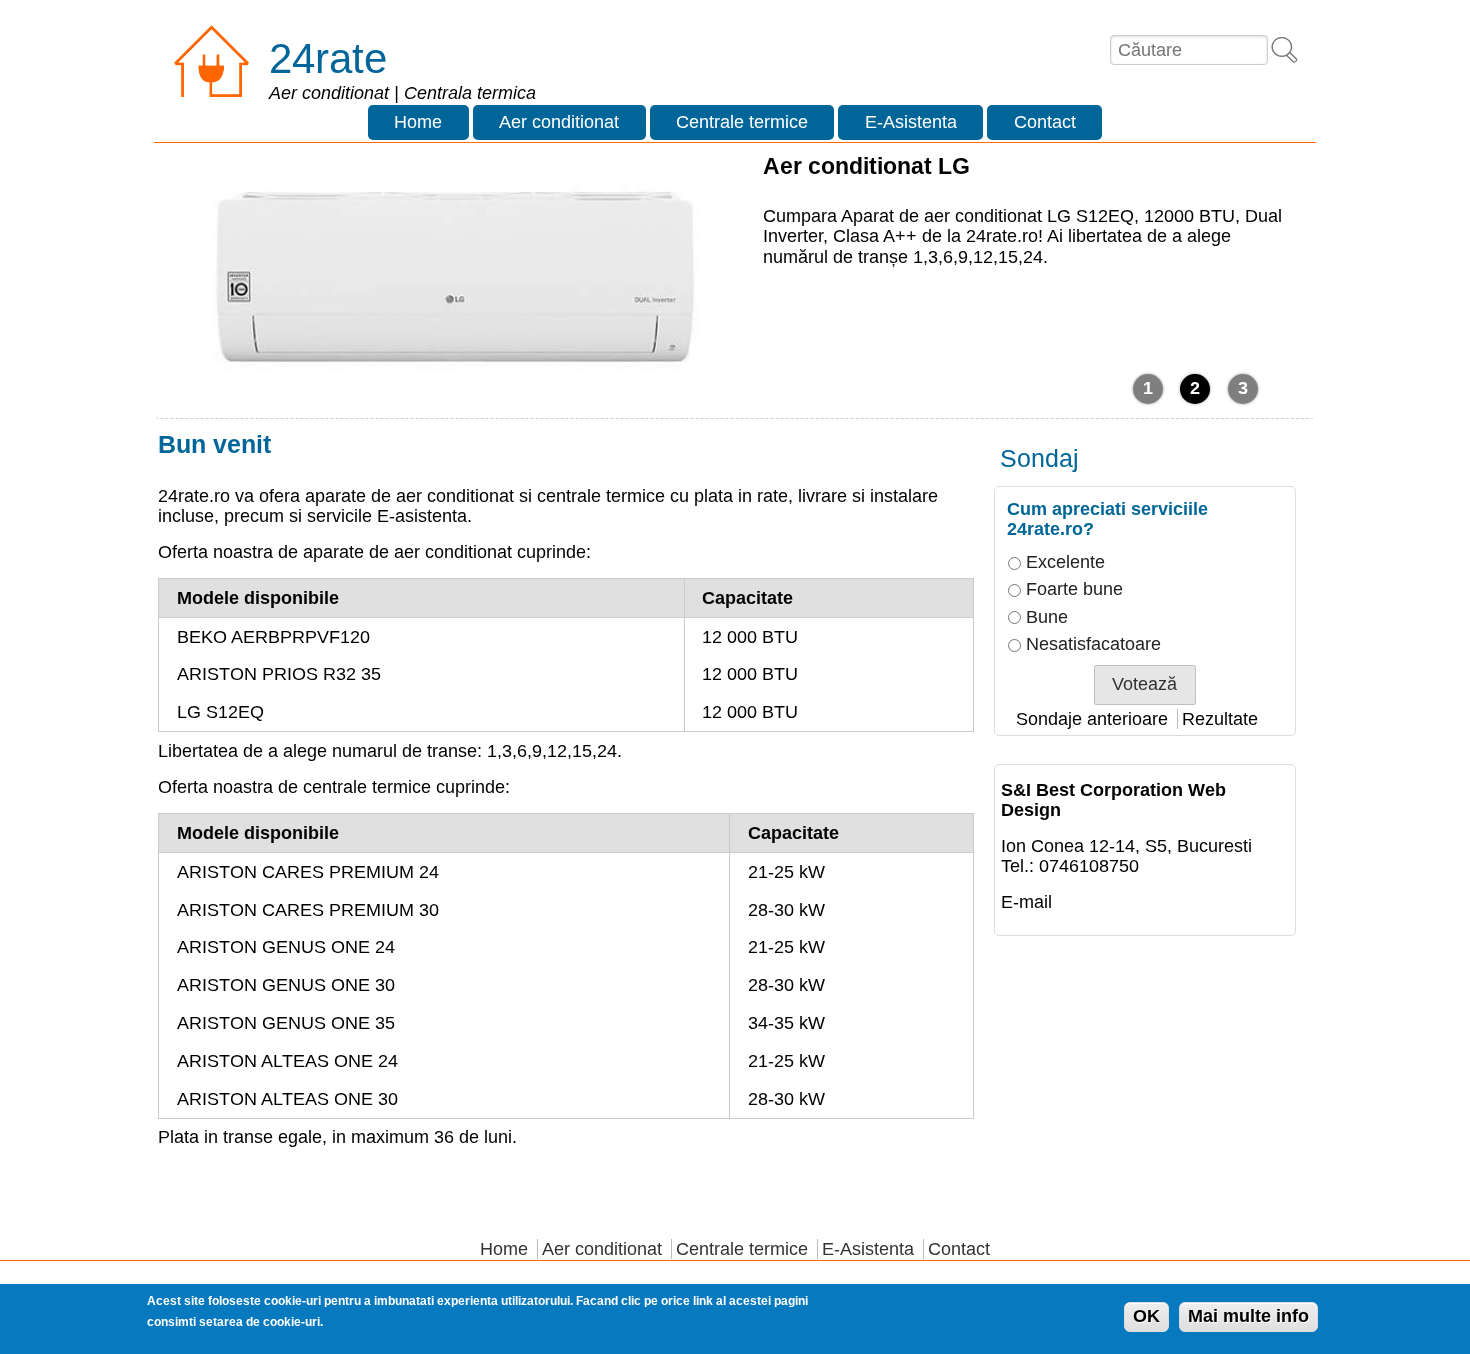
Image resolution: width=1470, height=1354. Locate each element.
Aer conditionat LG (866, 166)
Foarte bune (1074, 589)
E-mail (1026, 902)
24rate (328, 58)
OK (1146, 1317)
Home (418, 122)
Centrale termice (742, 122)
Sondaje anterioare (1092, 719)
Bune (1047, 617)
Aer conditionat (559, 122)
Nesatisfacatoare (1093, 644)
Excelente (1065, 562)
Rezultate (1220, 719)
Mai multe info (1248, 1317)
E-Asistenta (911, 122)
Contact (1045, 122)
